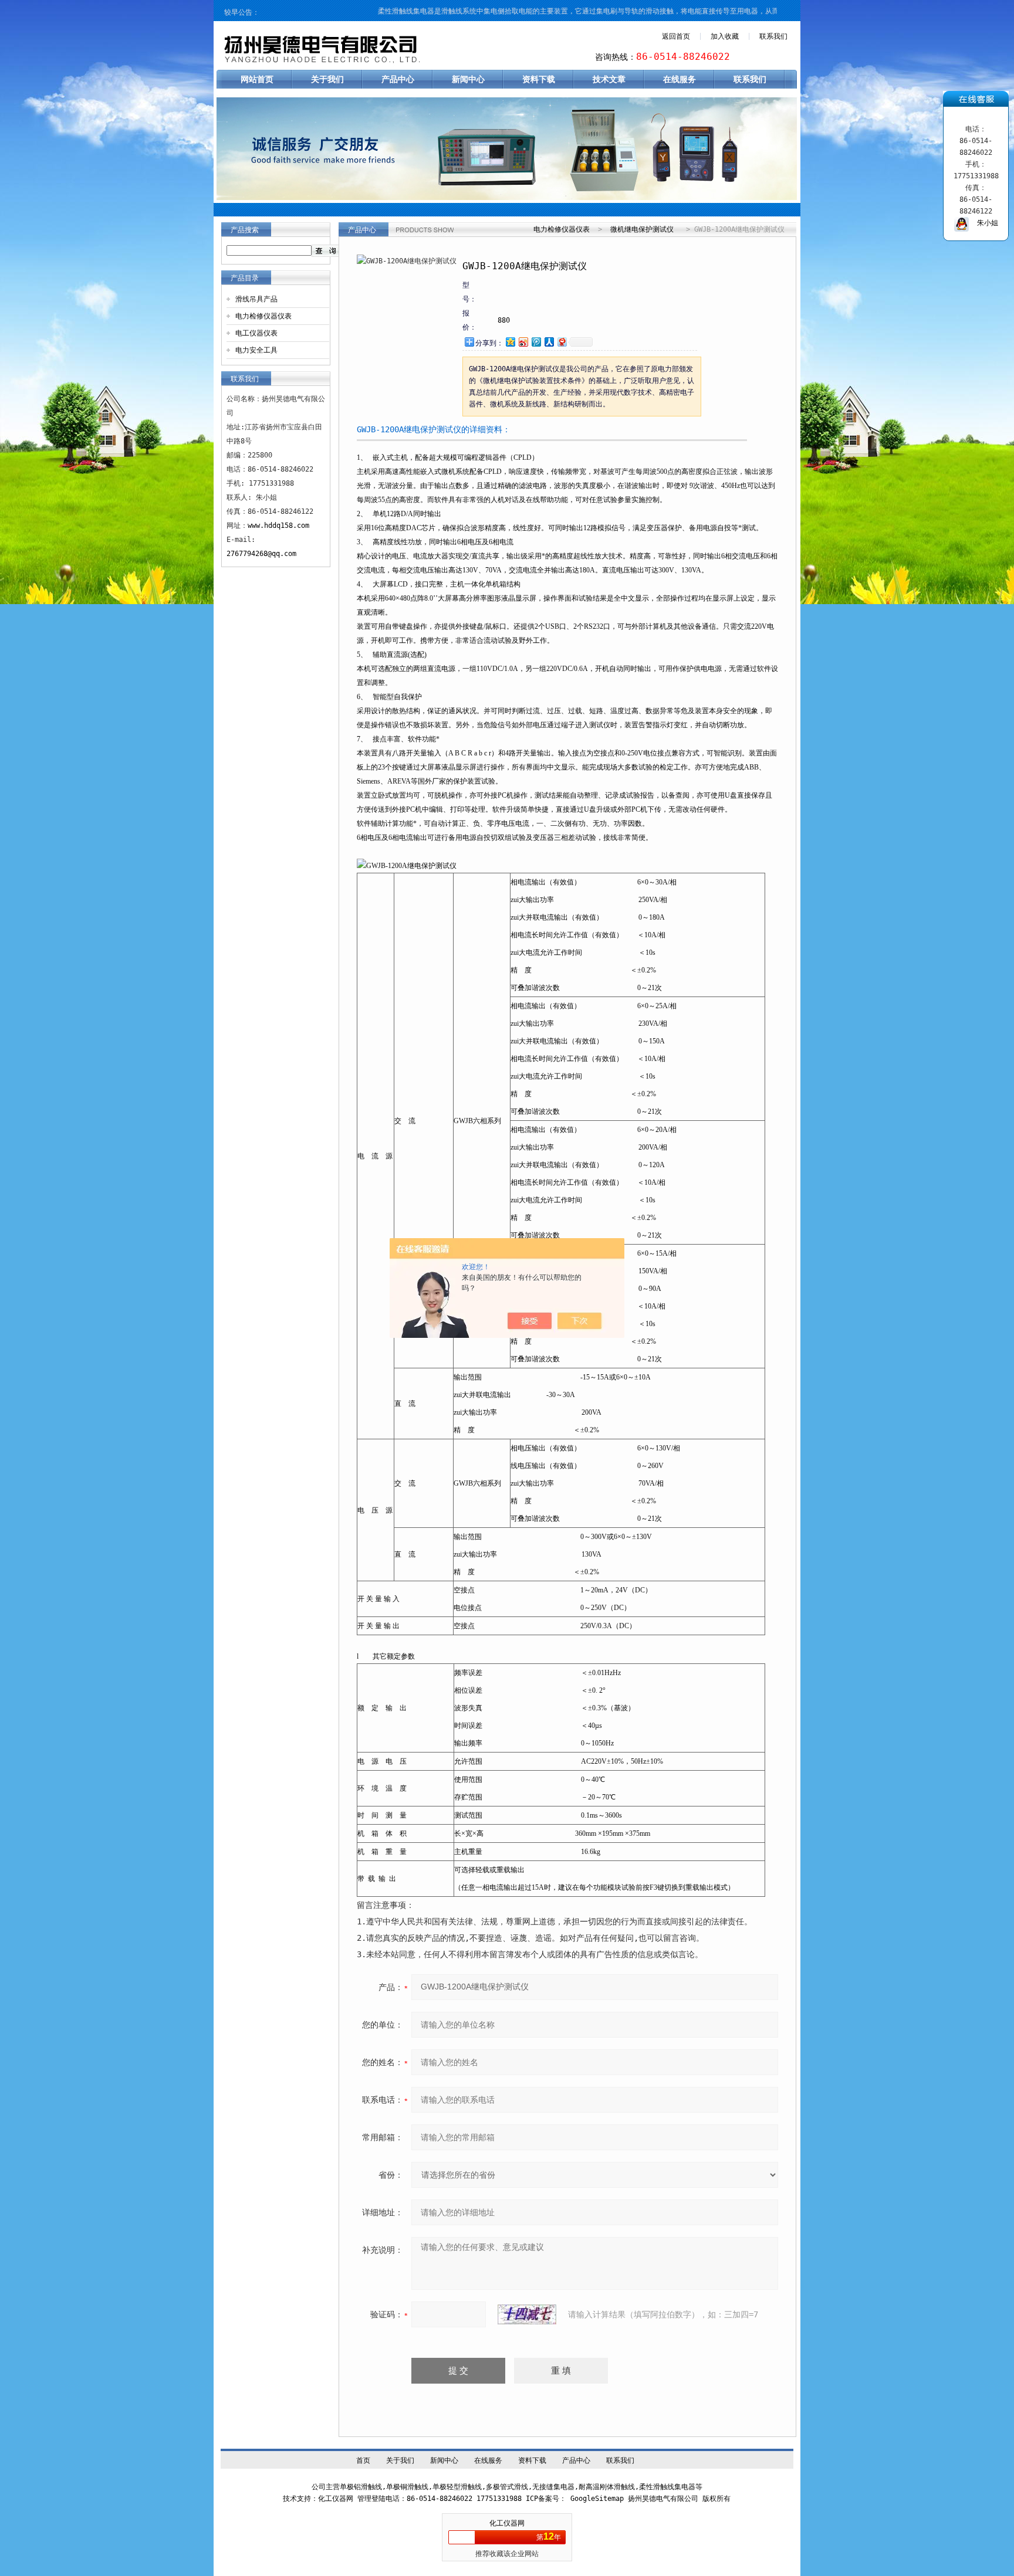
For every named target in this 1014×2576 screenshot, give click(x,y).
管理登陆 (371, 2499)
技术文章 (609, 79)
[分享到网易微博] (562, 342)
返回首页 (676, 36)
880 (504, 320)
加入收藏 (725, 36)
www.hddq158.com (278, 526)
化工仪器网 (507, 2523)
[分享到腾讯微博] (536, 342)
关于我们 (327, 79)
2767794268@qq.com (261, 554)
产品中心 (398, 79)
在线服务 (680, 79)
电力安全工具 (256, 350)
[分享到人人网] (549, 342)
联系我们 (773, 36)
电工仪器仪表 (256, 333)
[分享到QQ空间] (510, 342)
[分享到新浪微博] (523, 342)
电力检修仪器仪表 (263, 316)
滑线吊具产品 (256, 299)
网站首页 (257, 79)
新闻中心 (468, 79)
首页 (363, 2460)
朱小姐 (983, 223)
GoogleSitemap (597, 2499)
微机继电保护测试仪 (642, 229)
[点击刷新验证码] (527, 2314)
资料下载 (539, 79)
